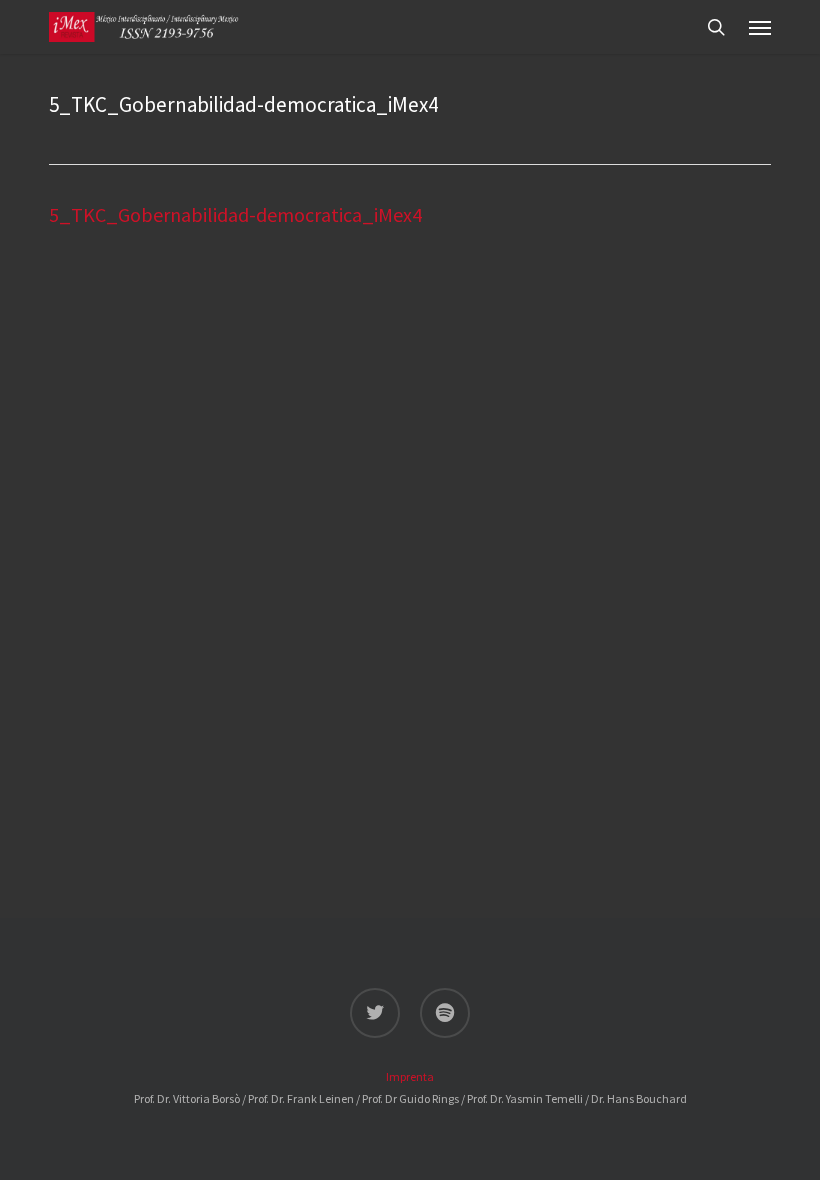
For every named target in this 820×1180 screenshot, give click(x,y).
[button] (760, 27)
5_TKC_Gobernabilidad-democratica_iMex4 (235, 214)
